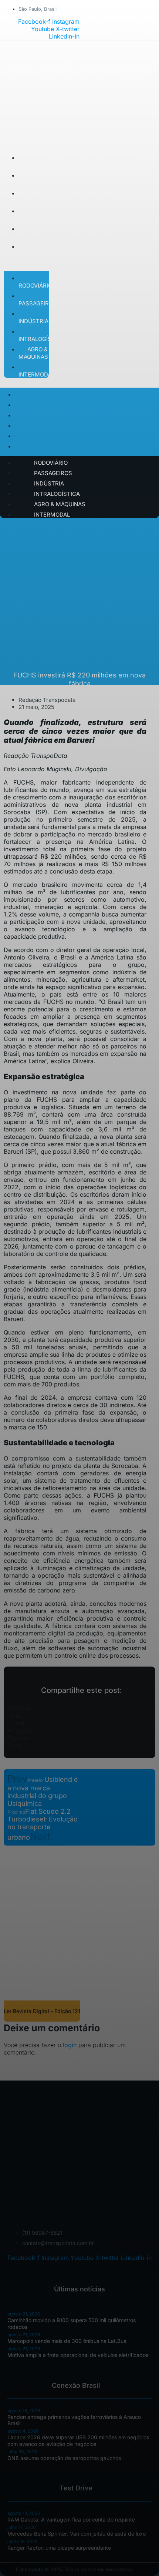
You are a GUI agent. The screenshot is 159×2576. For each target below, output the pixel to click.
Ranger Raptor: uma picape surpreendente (59, 2548)
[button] (79, 1708)
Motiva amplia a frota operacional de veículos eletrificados (78, 2355)
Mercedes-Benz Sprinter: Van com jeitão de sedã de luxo (77, 2534)
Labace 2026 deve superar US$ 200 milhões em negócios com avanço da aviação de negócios (78, 2441)
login (70, 2045)
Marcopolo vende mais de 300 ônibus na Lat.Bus (67, 2341)
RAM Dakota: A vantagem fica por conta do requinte (71, 2519)
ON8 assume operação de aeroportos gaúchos (64, 2458)
